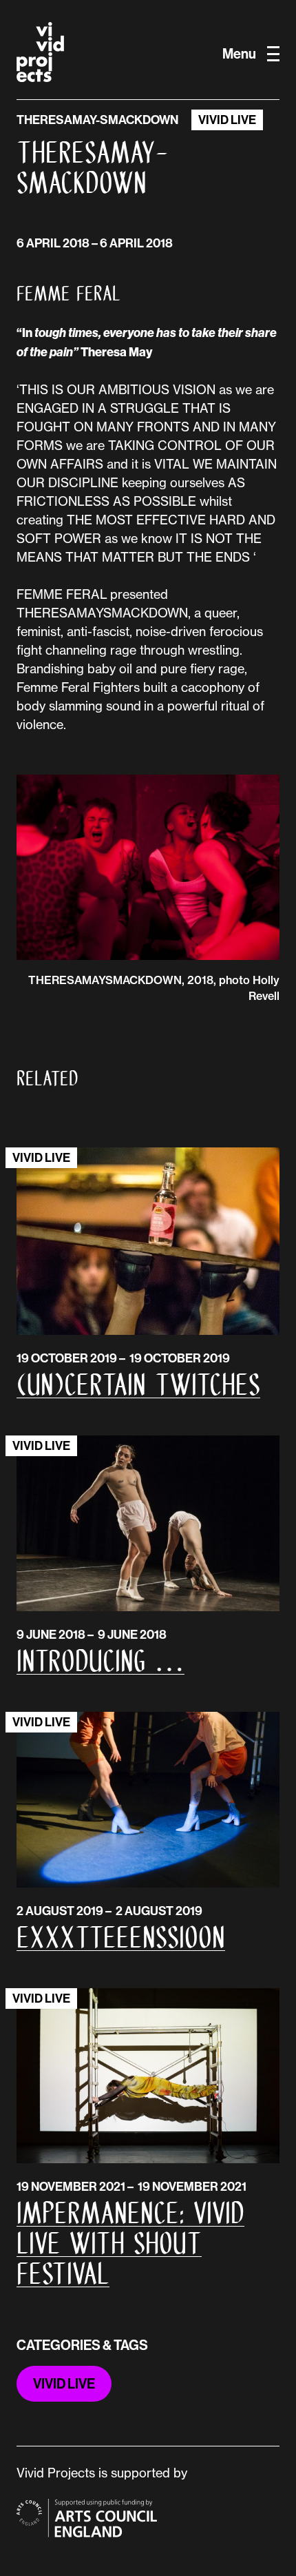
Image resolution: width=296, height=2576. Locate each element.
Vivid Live (227, 120)
